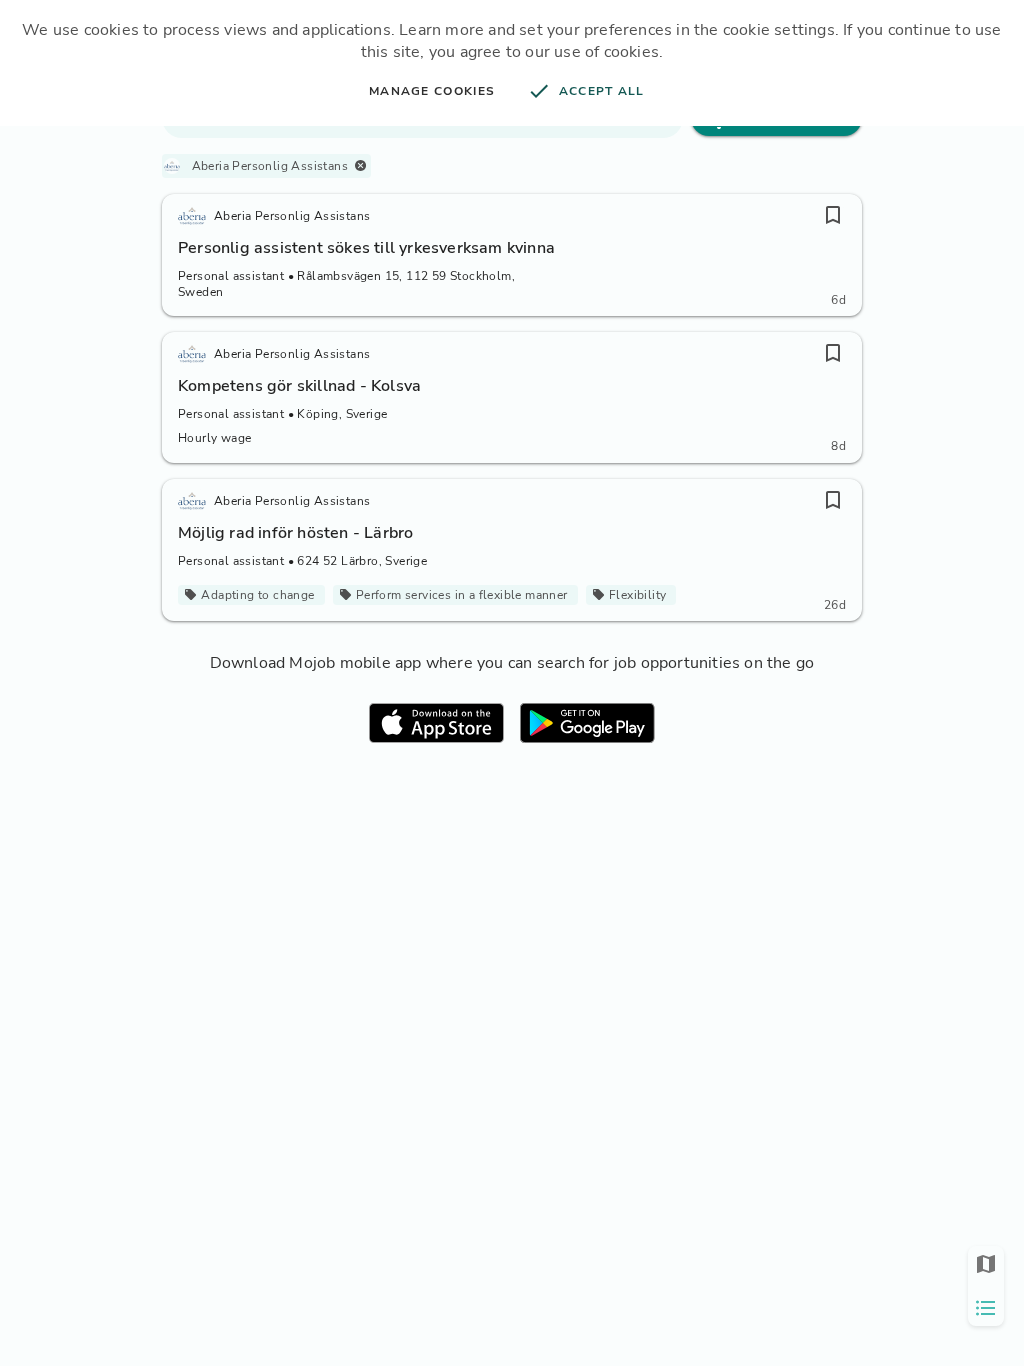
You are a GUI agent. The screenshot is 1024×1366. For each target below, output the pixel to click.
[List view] (986, 1308)
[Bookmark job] (833, 215)
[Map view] (986, 1264)
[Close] (360, 165)
